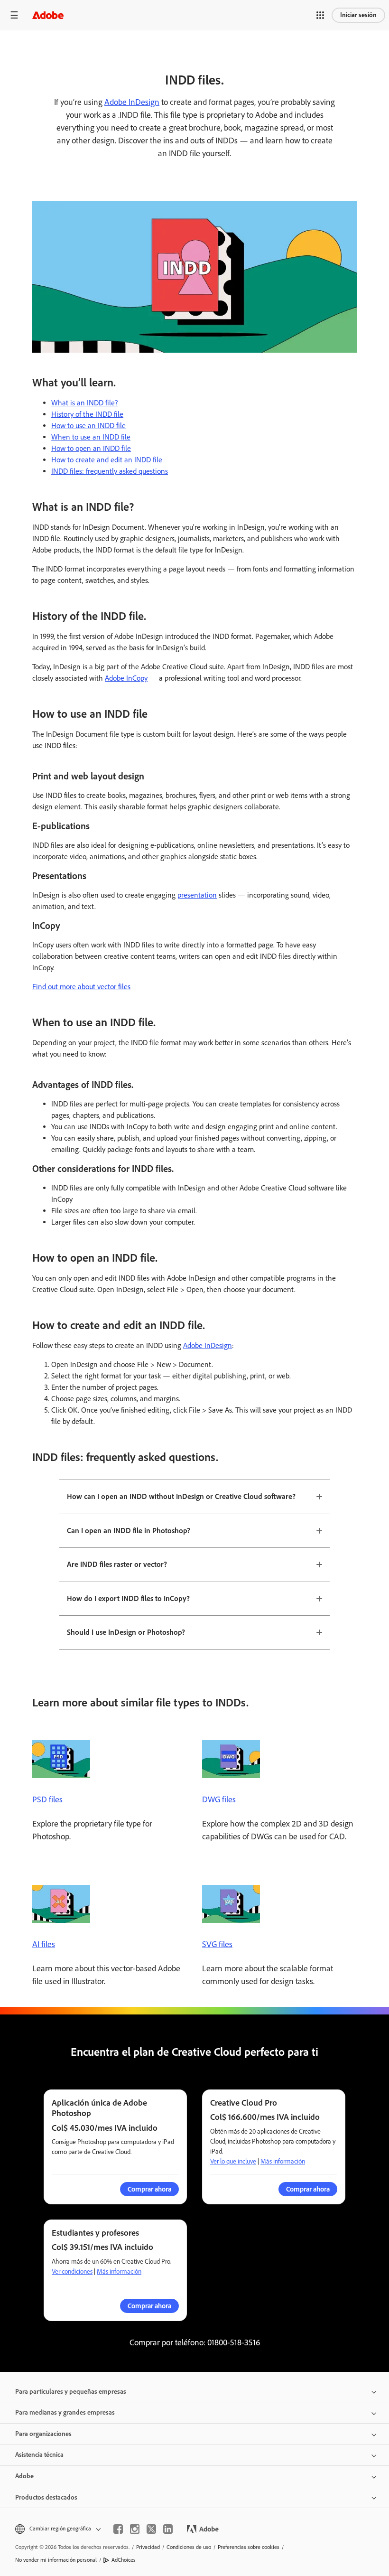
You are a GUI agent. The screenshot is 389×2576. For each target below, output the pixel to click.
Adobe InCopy (126, 678)
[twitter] (151, 2529)
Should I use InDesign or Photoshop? (126, 1632)
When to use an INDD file (91, 437)
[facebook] (118, 2529)
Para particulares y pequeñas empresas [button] (71, 2392)
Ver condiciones (72, 2272)
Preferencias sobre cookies (249, 2547)
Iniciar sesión (358, 15)
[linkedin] (168, 2529)
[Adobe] (48, 15)
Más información (283, 2161)
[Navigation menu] (14, 15)
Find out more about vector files (81, 987)
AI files (44, 1944)
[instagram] (135, 2529)
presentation (197, 895)
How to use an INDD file (88, 426)
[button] (320, 15)
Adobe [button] (24, 2476)
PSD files (47, 1799)
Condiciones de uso (189, 2547)
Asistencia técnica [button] (39, 2455)
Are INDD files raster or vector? (117, 1564)
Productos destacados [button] (46, 2497)
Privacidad (148, 2547)
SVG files (217, 1944)
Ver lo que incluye (233, 2161)
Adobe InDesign (132, 102)
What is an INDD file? (84, 403)
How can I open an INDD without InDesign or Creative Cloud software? (181, 1496)
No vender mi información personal (56, 2560)
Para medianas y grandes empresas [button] (65, 2412)
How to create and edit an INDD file (107, 460)
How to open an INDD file (91, 448)
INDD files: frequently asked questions (110, 471)
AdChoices (124, 2560)
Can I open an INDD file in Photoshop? (129, 1531)
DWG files (219, 1799)
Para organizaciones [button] (43, 2434)
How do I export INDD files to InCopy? (128, 1598)
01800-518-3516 (234, 2342)
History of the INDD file (87, 414)
